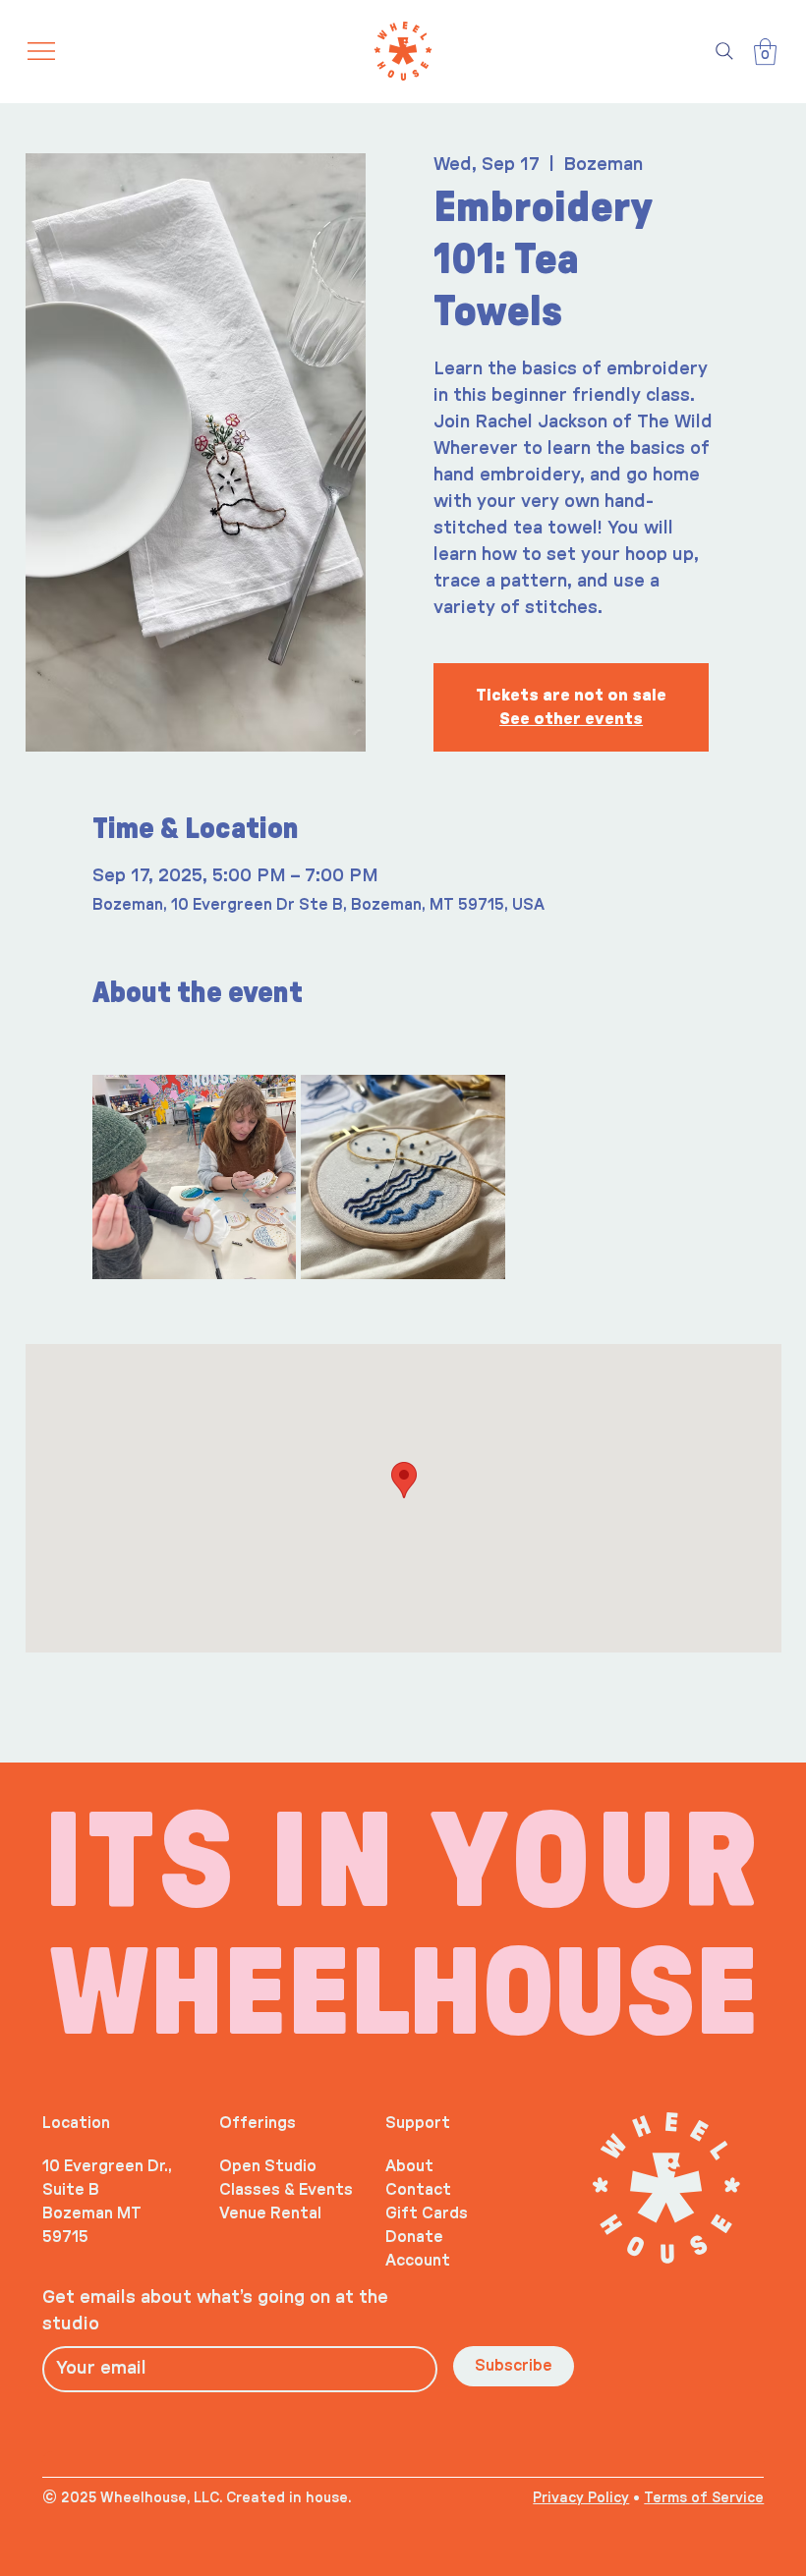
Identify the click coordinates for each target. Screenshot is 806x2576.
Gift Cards (427, 2213)
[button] (765, 52)
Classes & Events (286, 2190)
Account (418, 2261)
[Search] (724, 51)
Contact (418, 2190)
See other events (571, 719)
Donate (414, 2237)
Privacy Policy (581, 2498)
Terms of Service (704, 2498)
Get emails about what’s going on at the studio (215, 2311)
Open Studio (268, 2166)
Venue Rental (270, 2213)
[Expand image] (195, 1177)
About (409, 2166)
